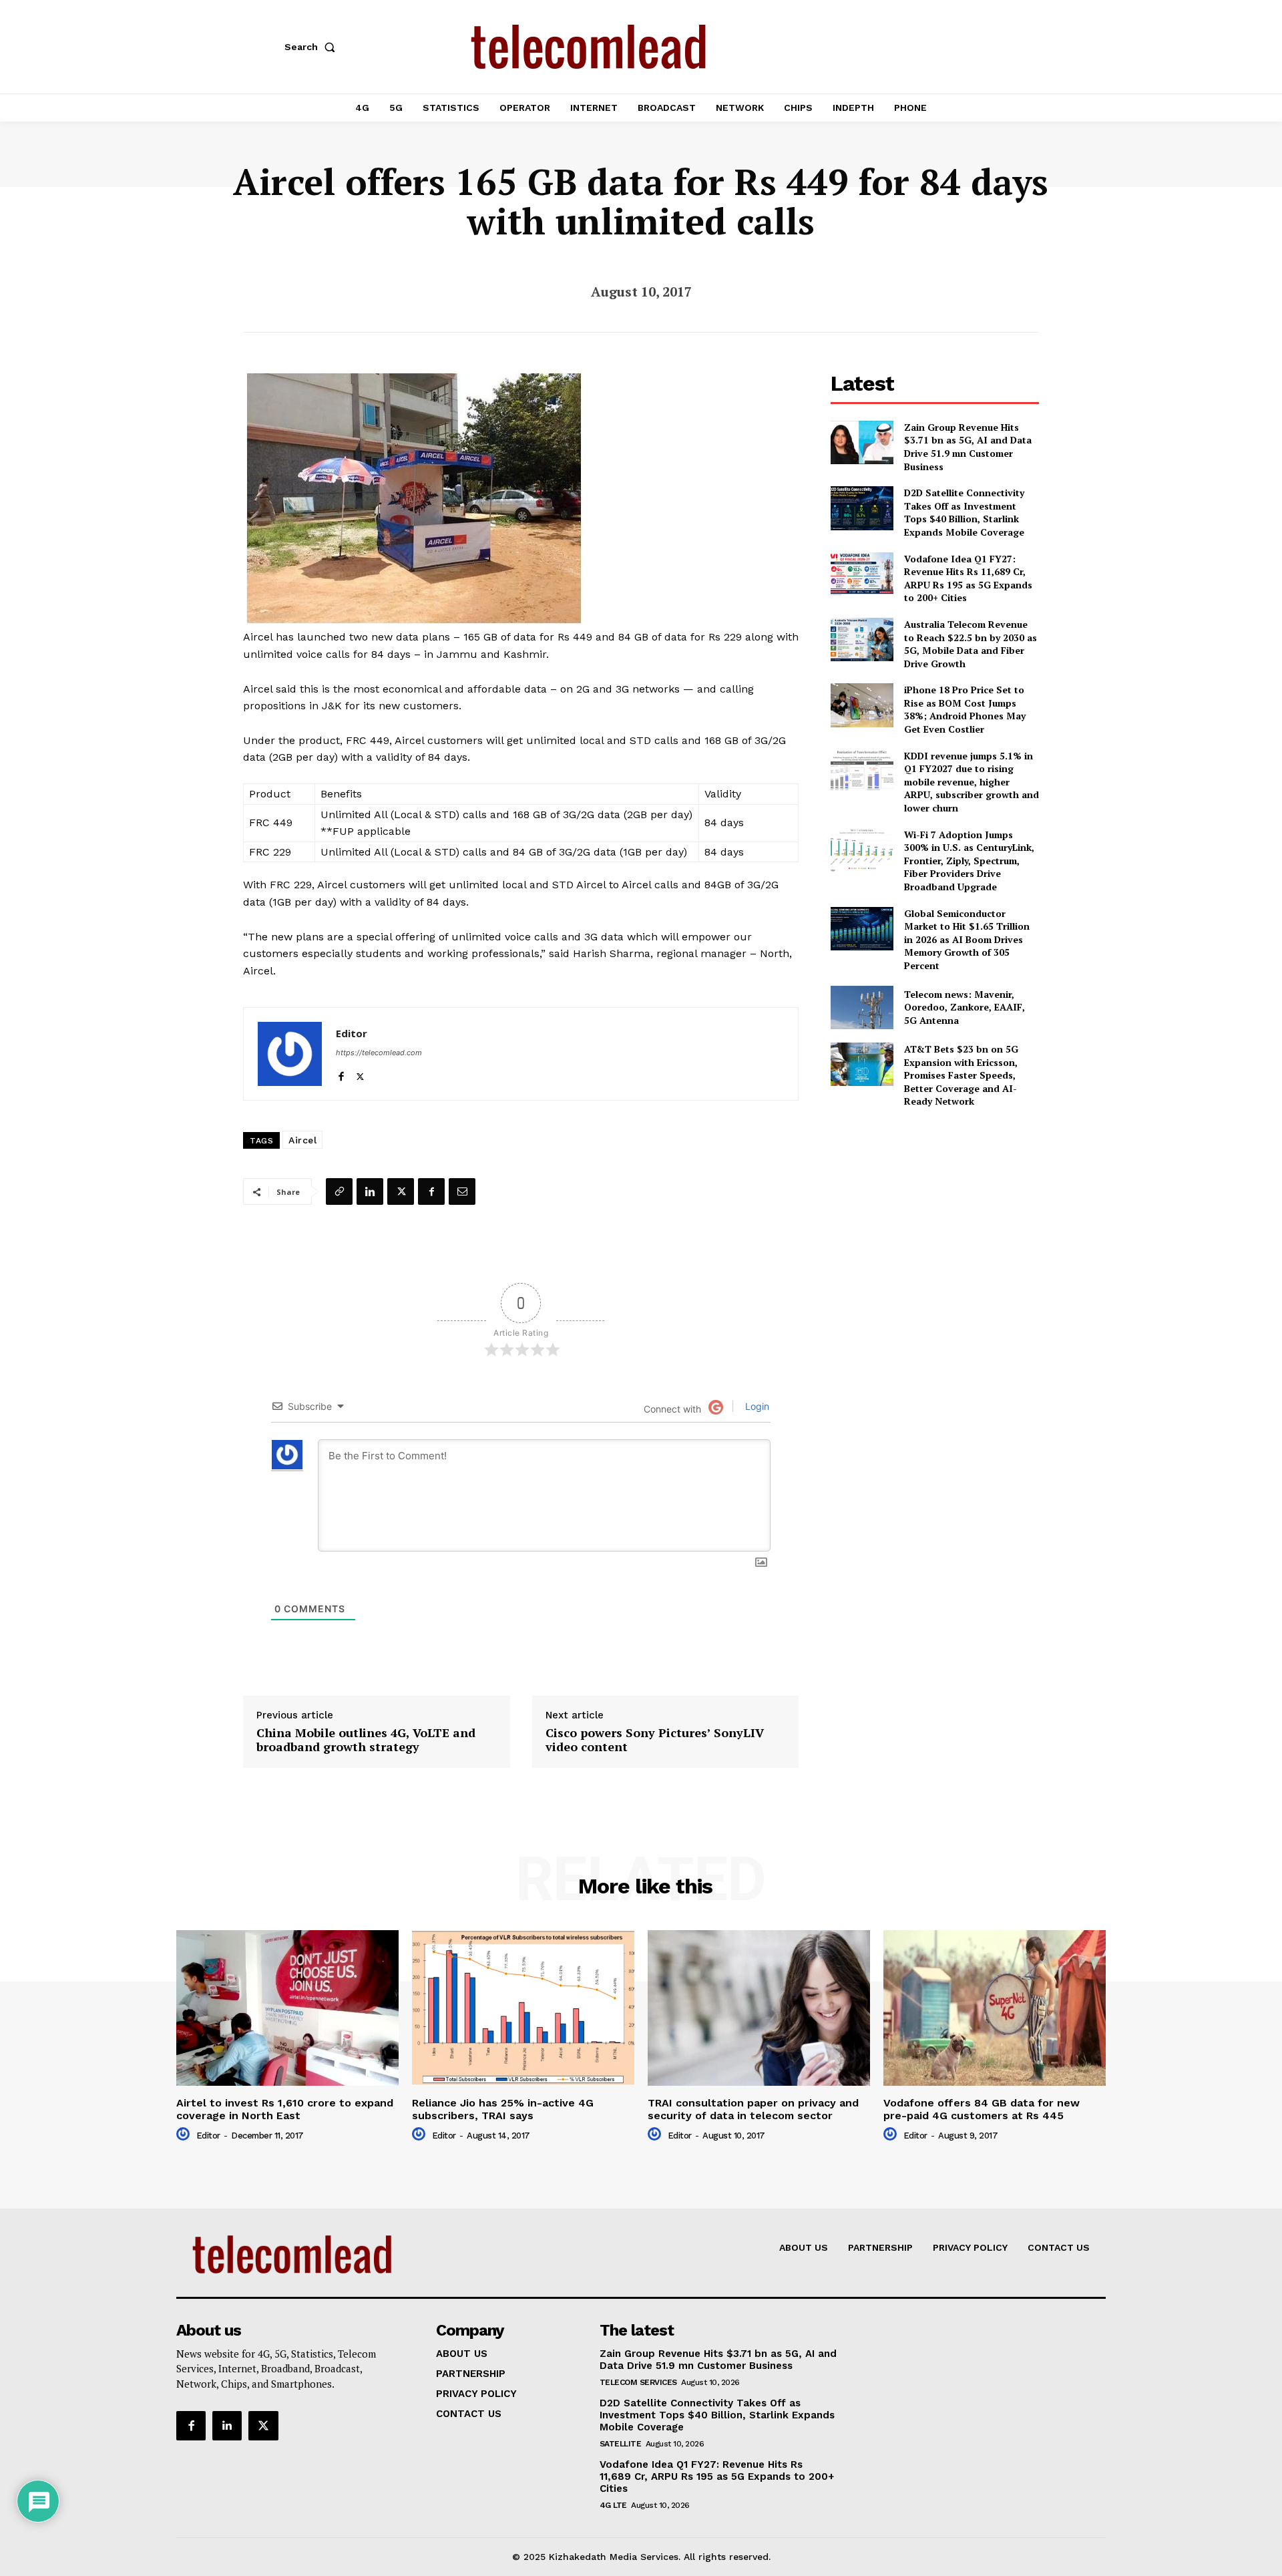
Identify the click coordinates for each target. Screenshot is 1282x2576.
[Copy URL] (339, 1191)
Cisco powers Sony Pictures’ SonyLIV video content (655, 1740)
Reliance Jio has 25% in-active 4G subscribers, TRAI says (503, 2109)
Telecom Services (638, 2382)
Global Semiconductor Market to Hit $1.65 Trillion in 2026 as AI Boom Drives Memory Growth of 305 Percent (967, 939)
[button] (312, 47)
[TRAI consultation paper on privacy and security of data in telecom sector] (759, 2008)
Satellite (621, 2444)
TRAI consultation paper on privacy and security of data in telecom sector (753, 2109)
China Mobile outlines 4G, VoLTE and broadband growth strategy (366, 1740)
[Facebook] (341, 1074)
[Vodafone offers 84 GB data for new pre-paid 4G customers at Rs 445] (995, 2008)
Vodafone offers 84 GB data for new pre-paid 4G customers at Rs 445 (982, 2109)
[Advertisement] (935, 1213)
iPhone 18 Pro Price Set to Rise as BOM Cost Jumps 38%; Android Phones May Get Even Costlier (965, 709)
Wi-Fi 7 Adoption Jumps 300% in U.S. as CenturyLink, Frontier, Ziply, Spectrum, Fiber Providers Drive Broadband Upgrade (969, 861)
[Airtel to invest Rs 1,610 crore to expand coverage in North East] (287, 2008)
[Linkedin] (370, 1191)
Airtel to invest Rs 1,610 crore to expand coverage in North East (285, 2109)
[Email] (462, 1191)
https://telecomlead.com (379, 1053)
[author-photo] (185, 2135)
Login (756, 1406)
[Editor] (290, 1054)
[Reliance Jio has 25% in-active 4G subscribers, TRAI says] (523, 2008)
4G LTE (613, 2505)
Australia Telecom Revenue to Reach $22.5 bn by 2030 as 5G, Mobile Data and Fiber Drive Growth (971, 644)
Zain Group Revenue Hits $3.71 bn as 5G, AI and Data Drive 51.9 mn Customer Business (968, 447)
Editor (352, 1033)
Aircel (302, 1140)
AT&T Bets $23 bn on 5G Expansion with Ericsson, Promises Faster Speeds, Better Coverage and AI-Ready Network (961, 1075)
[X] (360, 1074)
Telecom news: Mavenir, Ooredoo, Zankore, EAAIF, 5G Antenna (965, 1007)
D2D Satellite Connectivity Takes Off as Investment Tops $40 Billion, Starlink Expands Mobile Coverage (964, 512)
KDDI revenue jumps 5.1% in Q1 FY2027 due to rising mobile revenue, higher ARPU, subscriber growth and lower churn (972, 782)
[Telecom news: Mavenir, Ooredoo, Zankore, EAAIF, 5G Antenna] (862, 1007)
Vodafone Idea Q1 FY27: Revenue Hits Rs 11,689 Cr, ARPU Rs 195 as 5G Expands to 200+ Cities (968, 578)
